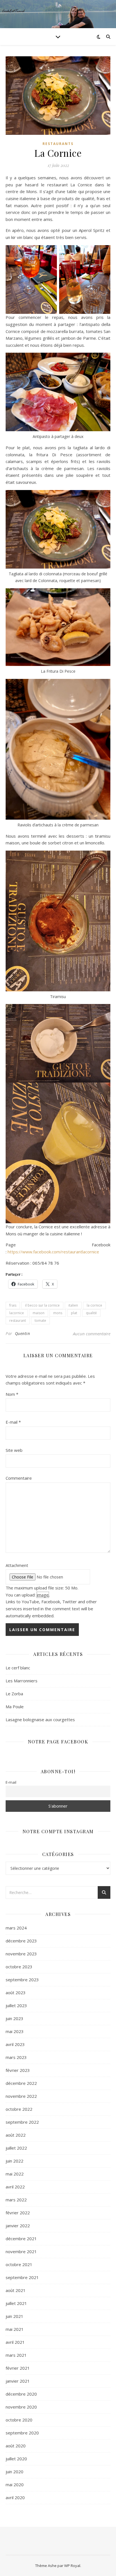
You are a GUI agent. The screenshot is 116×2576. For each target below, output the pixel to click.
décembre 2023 (21, 1941)
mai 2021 (15, 2329)
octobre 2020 (19, 2420)
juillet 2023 (16, 2005)
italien (73, 1305)
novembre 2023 (21, 1954)
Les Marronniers (22, 1681)
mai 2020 (15, 2485)
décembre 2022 (21, 2083)
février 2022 (18, 2213)
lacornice (17, 1313)
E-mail (13, 1422)
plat (74, 1313)
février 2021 (18, 2368)
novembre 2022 (21, 2096)
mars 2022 (16, 2200)
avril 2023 (15, 2044)
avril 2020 (15, 2497)
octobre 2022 (19, 2109)
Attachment (17, 1565)
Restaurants (58, 144)
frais (13, 1305)
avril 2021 (15, 2342)
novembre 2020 (21, 2407)
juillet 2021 (16, 2303)
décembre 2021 (21, 2239)
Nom (12, 1394)
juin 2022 (14, 2161)
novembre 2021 (21, 2251)
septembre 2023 (22, 1980)
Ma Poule (15, 1707)
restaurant (18, 1321)
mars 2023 (16, 2057)
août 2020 (16, 2446)
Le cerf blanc (18, 1668)
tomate (40, 1321)
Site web (14, 1450)
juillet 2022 (16, 2148)
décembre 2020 (21, 2394)
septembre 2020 (22, 2433)
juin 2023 (14, 2018)
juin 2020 (14, 2472)
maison (39, 1313)
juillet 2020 (16, 2459)
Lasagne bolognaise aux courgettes (40, 1719)
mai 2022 (15, 2174)
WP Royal (72, 2566)
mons (58, 1313)
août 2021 (16, 2290)
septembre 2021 (22, 2277)
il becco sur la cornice (42, 1305)
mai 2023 (15, 2031)
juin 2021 (14, 2316)
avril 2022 (15, 2187)
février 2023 (18, 2070)
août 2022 (16, 2135)
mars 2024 (16, 1928)
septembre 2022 (22, 2122)
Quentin (23, 1333)
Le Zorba (14, 1694)
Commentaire (19, 1478)
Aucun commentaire (92, 1334)
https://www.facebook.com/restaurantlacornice (53, 1252)
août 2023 (16, 1993)
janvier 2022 (18, 2226)
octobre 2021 (19, 2264)
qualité (91, 1313)
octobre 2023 (19, 1967)
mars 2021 (16, 2355)
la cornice (94, 1305)
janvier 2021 (18, 2381)
